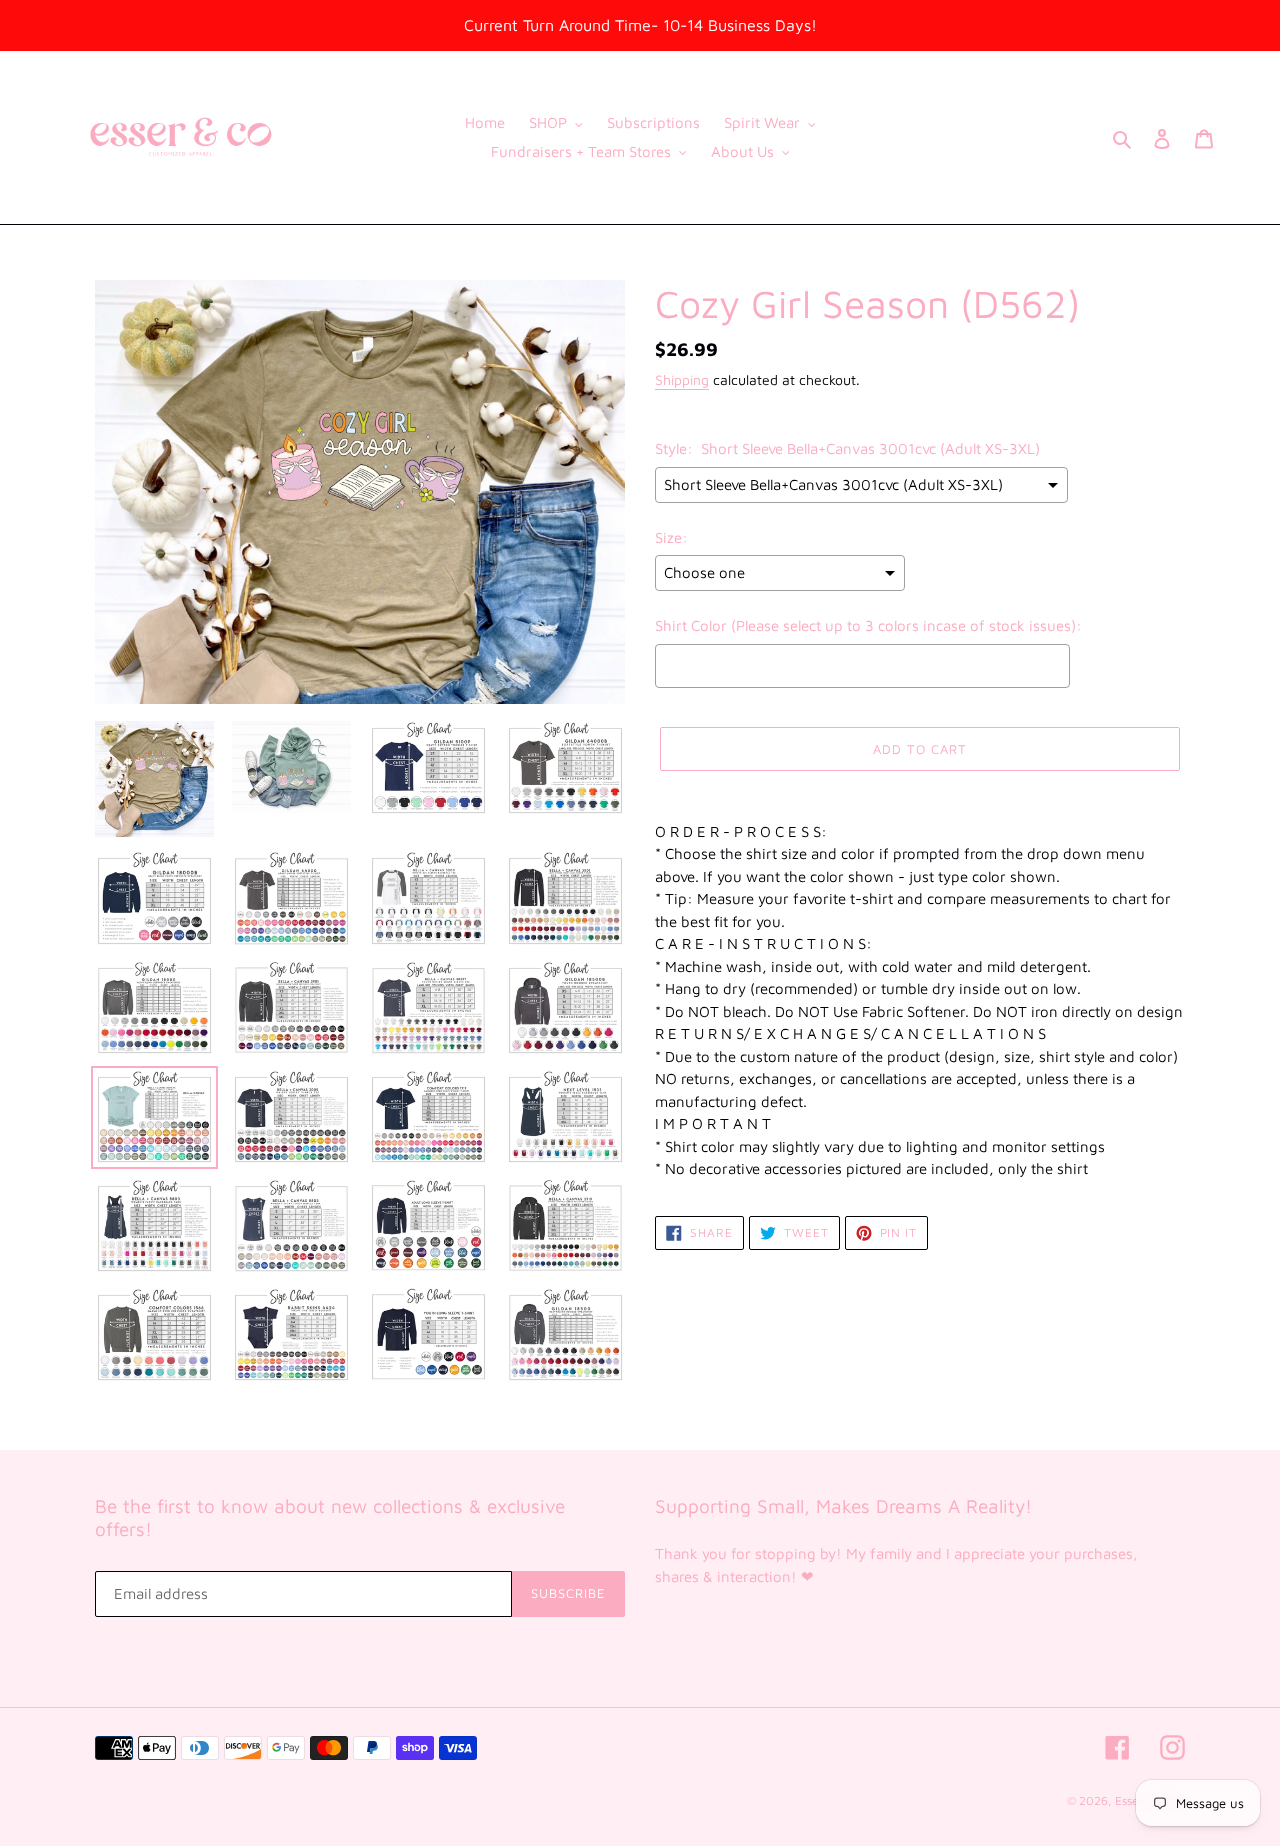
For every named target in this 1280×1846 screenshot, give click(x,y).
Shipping (682, 379)
